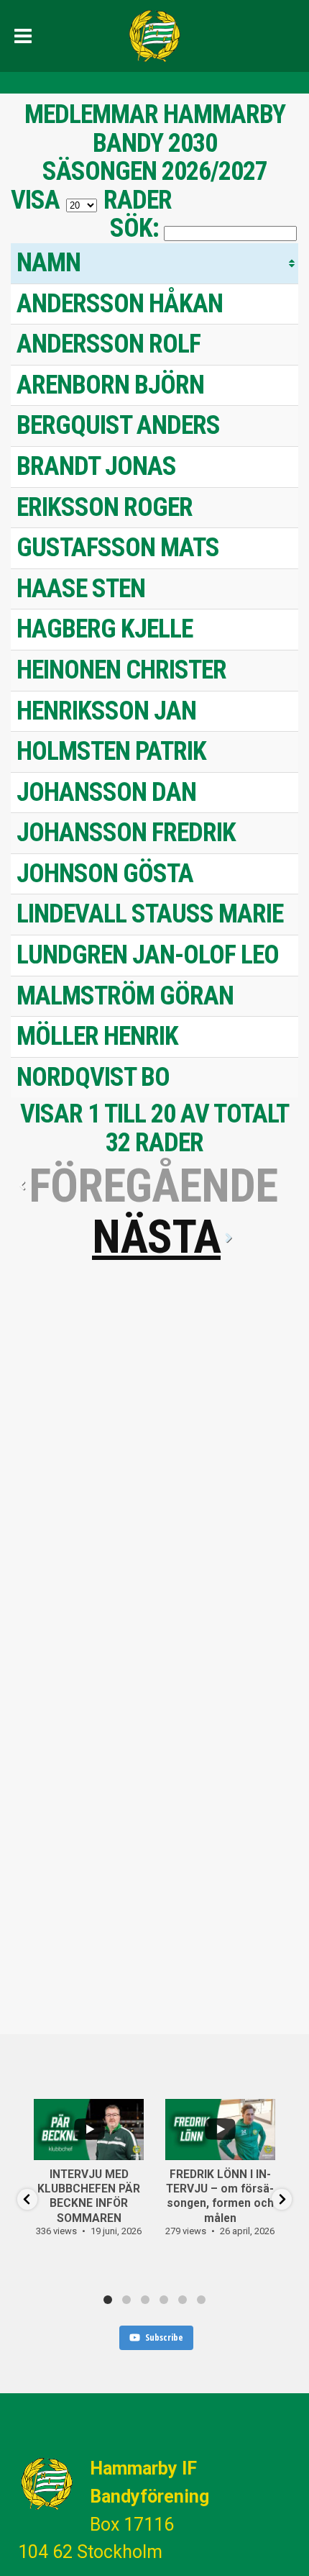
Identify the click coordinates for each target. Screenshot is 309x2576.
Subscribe (164, 2337)
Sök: (134, 228)
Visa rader (91, 200)
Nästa (156, 1237)
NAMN (49, 263)
